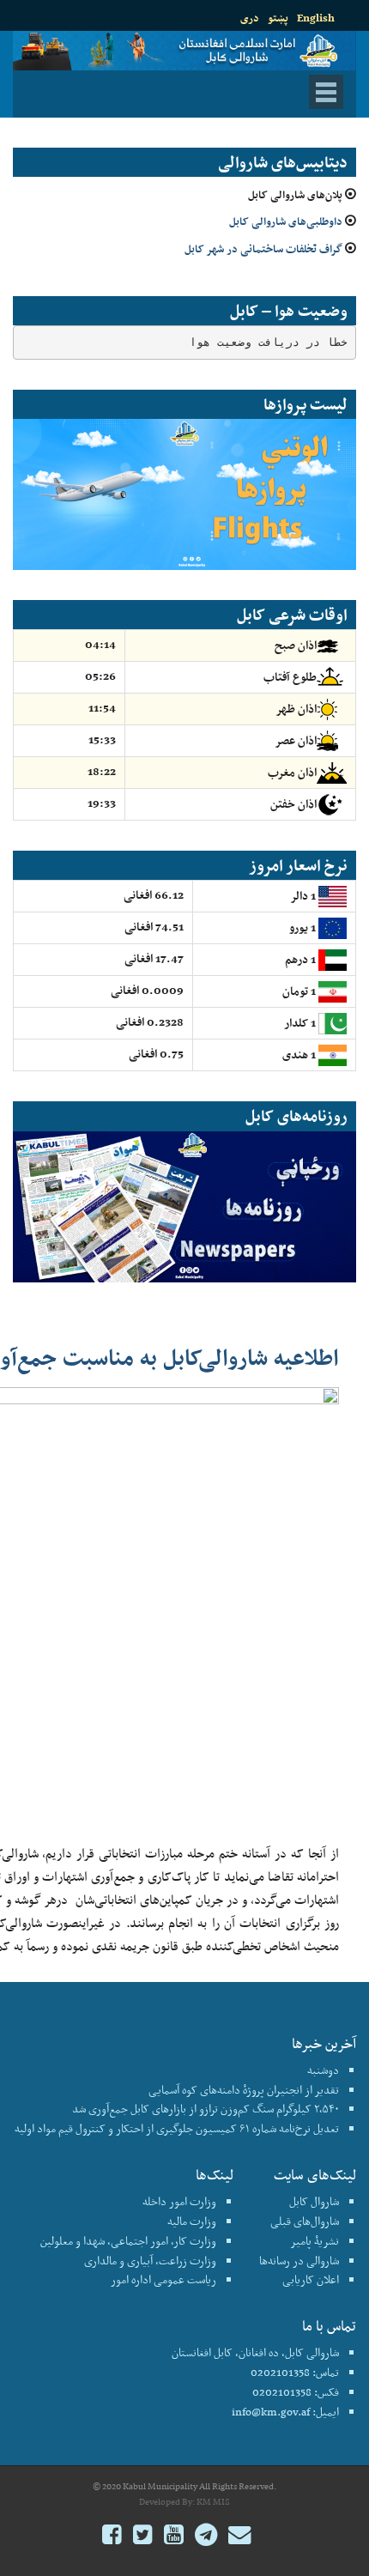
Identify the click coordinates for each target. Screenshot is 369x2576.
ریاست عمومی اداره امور (163, 2279)
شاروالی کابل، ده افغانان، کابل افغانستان (255, 2352)
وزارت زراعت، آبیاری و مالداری (150, 2261)
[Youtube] (174, 2537)
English (316, 18)
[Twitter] (143, 2537)
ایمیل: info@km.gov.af (285, 2412)
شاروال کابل (314, 2201)
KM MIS (213, 2502)
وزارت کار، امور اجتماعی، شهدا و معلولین (128, 2241)
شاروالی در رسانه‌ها (299, 2261)
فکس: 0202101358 (296, 2392)
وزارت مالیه (192, 2221)
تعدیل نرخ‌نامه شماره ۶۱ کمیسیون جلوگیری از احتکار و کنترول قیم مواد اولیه (177, 2128)
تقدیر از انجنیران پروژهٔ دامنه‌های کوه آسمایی (244, 2090)
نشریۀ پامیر (315, 2241)
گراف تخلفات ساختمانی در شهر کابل (263, 249)
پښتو (278, 18)
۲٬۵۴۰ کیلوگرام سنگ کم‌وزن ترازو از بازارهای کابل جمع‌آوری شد (206, 2109)
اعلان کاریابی (311, 2279)
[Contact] (239, 2537)
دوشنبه (323, 2070)
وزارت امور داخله (179, 2201)
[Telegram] (206, 2537)
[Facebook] (112, 2537)
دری (250, 18)
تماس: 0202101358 (295, 2372)
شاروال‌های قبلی (305, 2221)
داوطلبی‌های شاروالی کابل (286, 221)
